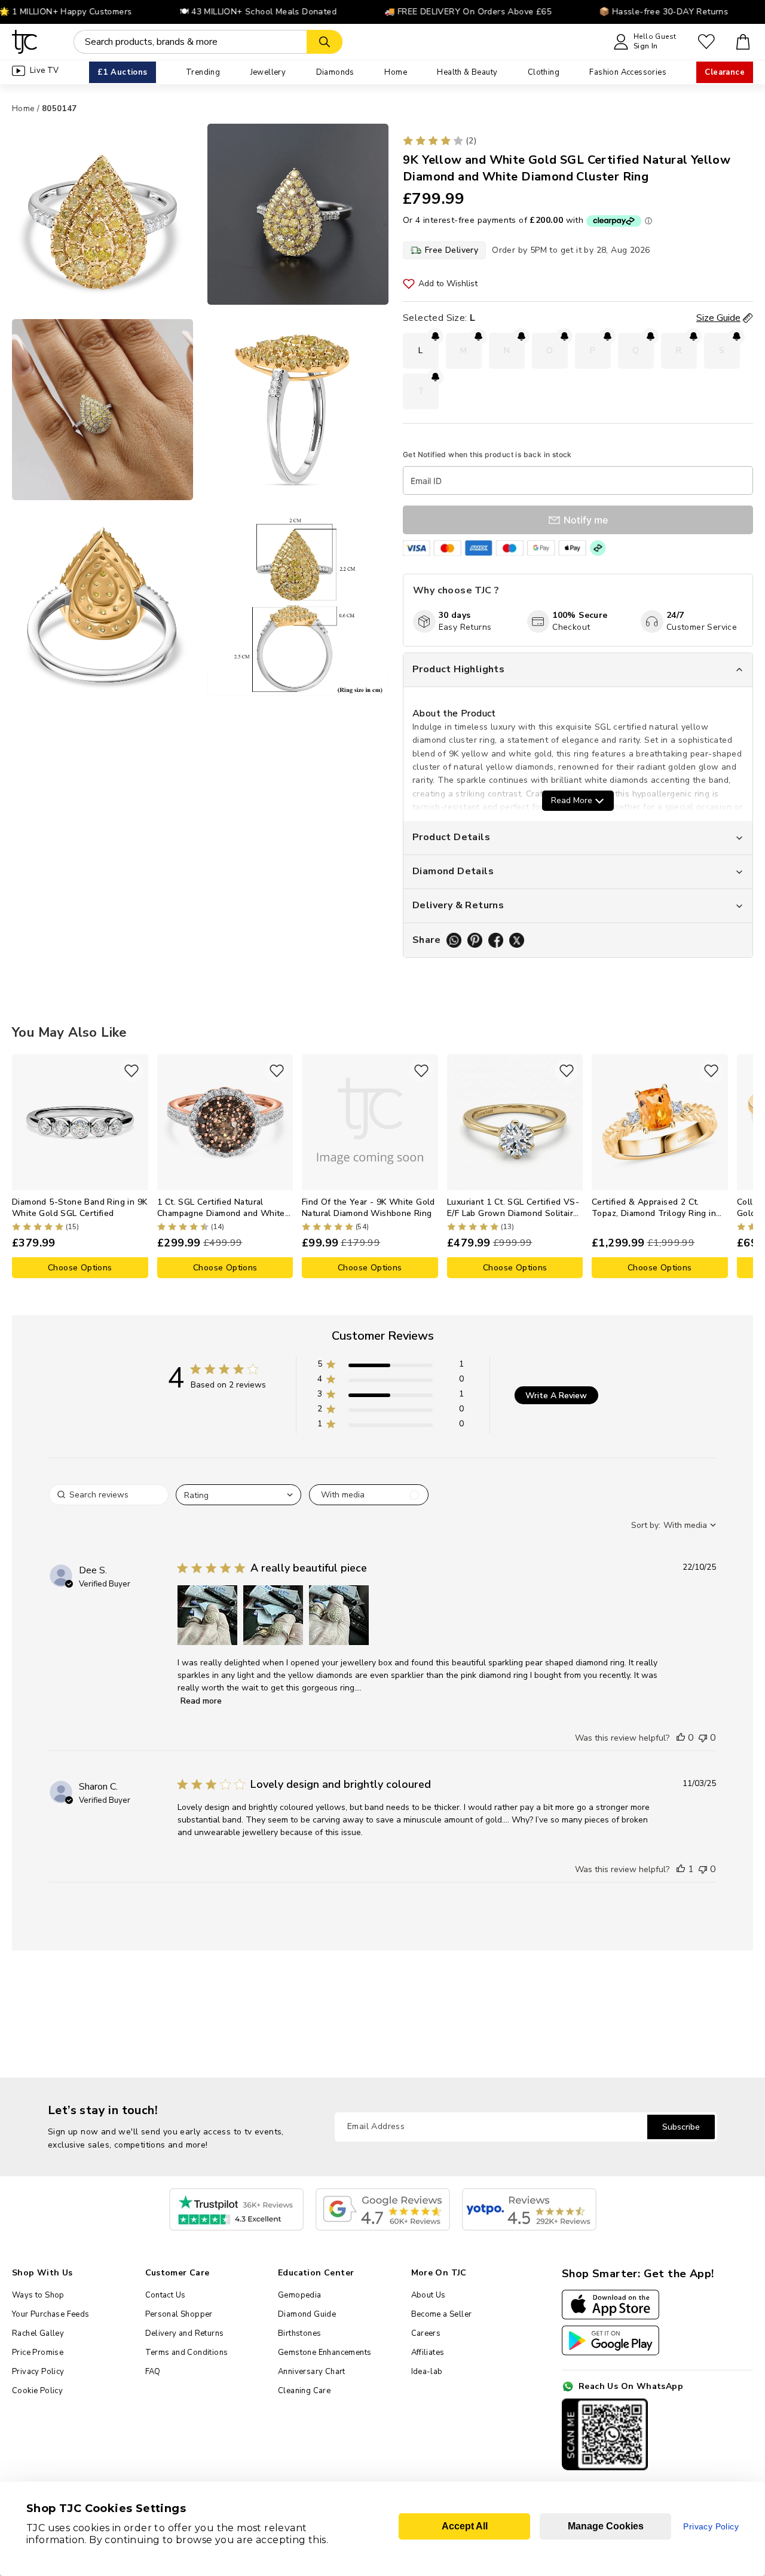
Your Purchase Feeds (51, 2314)
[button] (391, 1366)
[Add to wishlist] (131, 1071)
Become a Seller (442, 2314)
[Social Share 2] (475, 940)
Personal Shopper (179, 2314)
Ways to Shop (38, 2295)
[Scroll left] (21, 1166)
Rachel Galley (38, 2333)
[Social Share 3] (496, 940)
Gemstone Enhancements (325, 2353)
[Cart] (743, 42)
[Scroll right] (744, 1166)
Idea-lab (427, 2372)
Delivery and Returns (185, 2333)
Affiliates (428, 2353)
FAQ (153, 2372)
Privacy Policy (38, 2372)
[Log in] (706, 42)
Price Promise (38, 2353)
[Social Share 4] (517, 940)
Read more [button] (201, 1701)
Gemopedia (300, 2295)
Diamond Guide (307, 2314)
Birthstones (299, 2333)
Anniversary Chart (312, 2372)
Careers (426, 2333)
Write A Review (556, 1396)
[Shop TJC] (25, 42)
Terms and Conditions (187, 2353)
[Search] (325, 42)
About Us (429, 2295)
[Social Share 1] (454, 940)
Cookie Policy (37, 2391)
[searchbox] (109, 1495)
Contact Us (166, 2295)
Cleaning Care (304, 2391)
